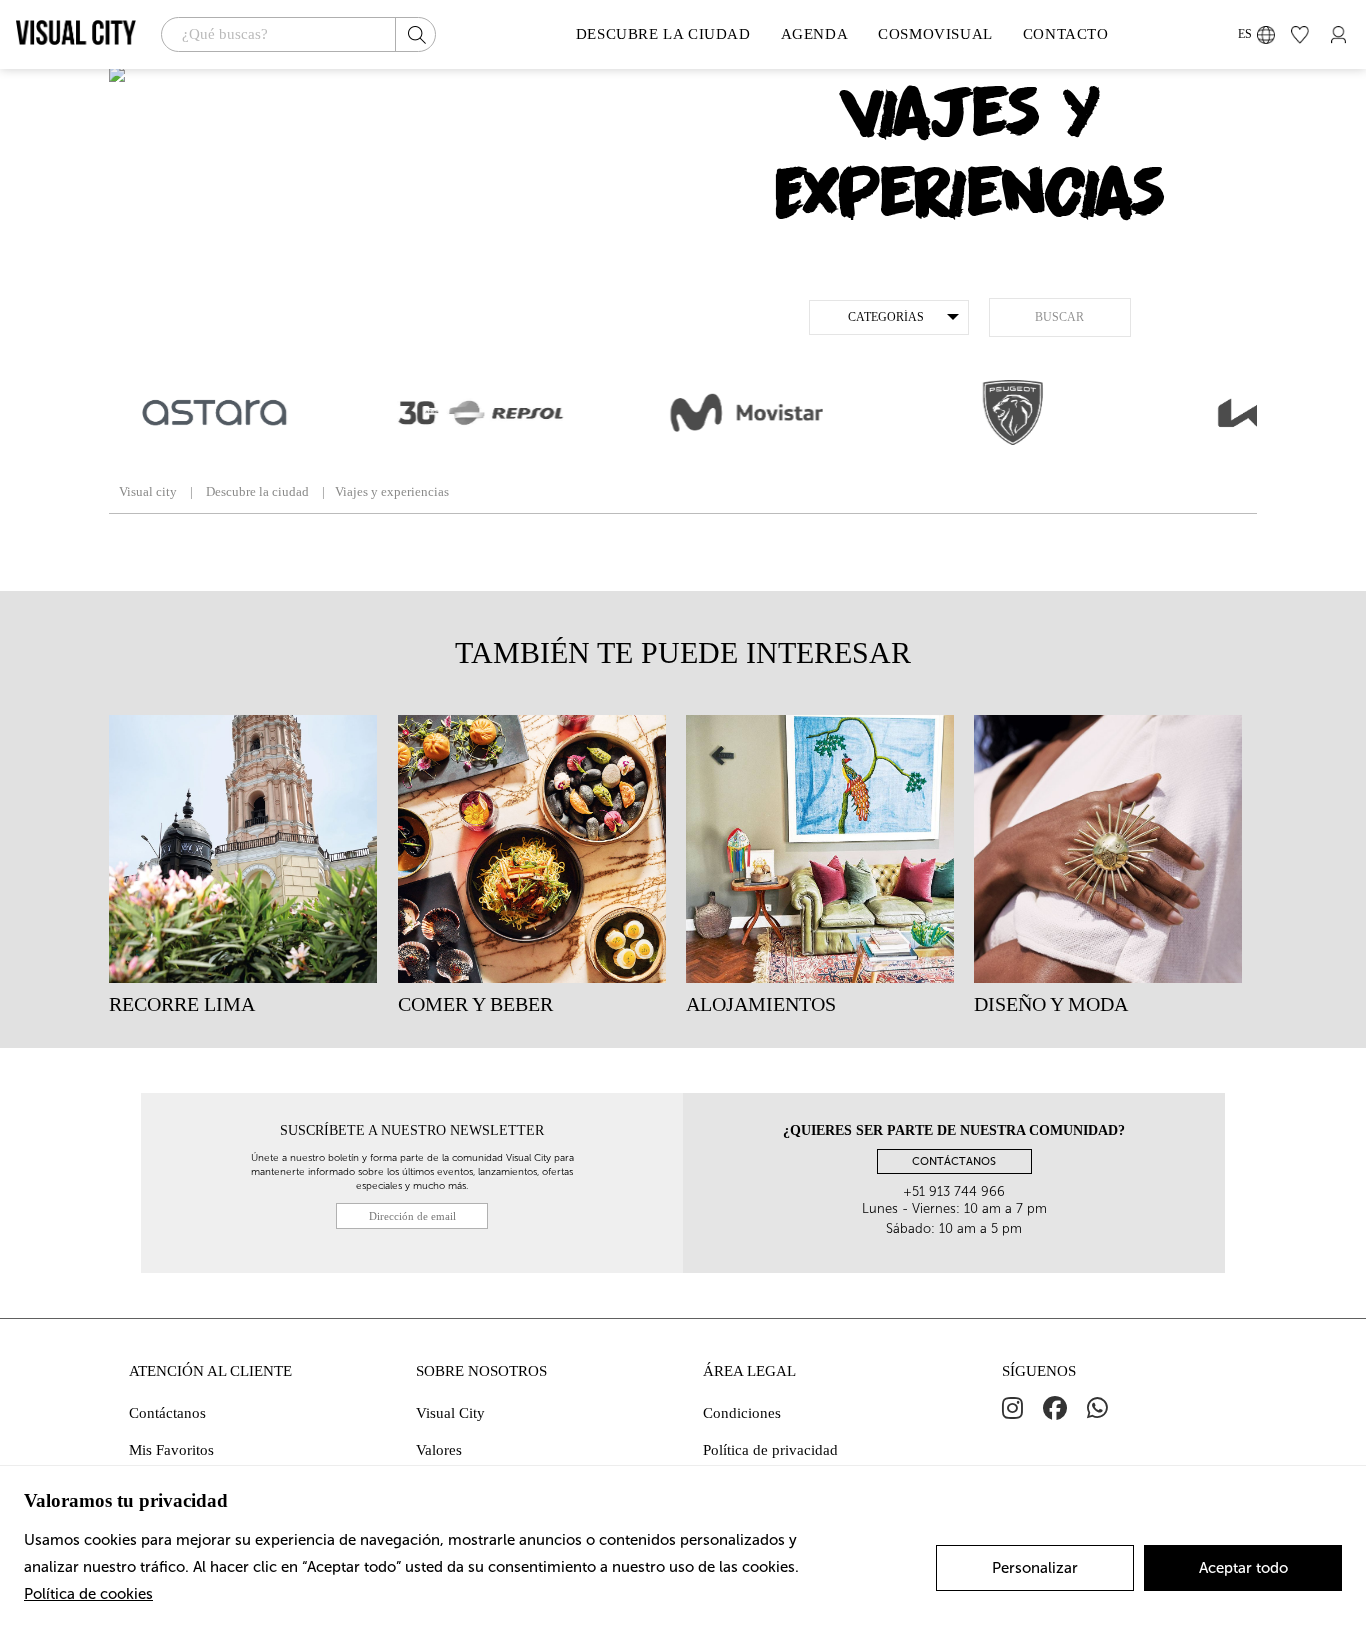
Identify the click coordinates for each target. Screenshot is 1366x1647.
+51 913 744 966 (954, 1191)
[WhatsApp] (1097, 1409)
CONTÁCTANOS (954, 1161)
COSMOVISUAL (935, 34)
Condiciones (742, 1413)
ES (1245, 34)
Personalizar (1035, 1568)
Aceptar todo (1243, 1568)
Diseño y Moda (1051, 1004)
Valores (439, 1450)
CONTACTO (1066, 34)
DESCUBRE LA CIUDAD (663, 34)
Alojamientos (761, 1004)
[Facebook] (1055, 1409)
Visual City (450, 1413)
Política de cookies (88, 1594)
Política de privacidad (770, 1450)
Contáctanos (167, 1413)
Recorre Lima (182, 1004)
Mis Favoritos (171, 1450)
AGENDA (815, 34)
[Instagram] (1012, 1409)
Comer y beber (475, 1004)
